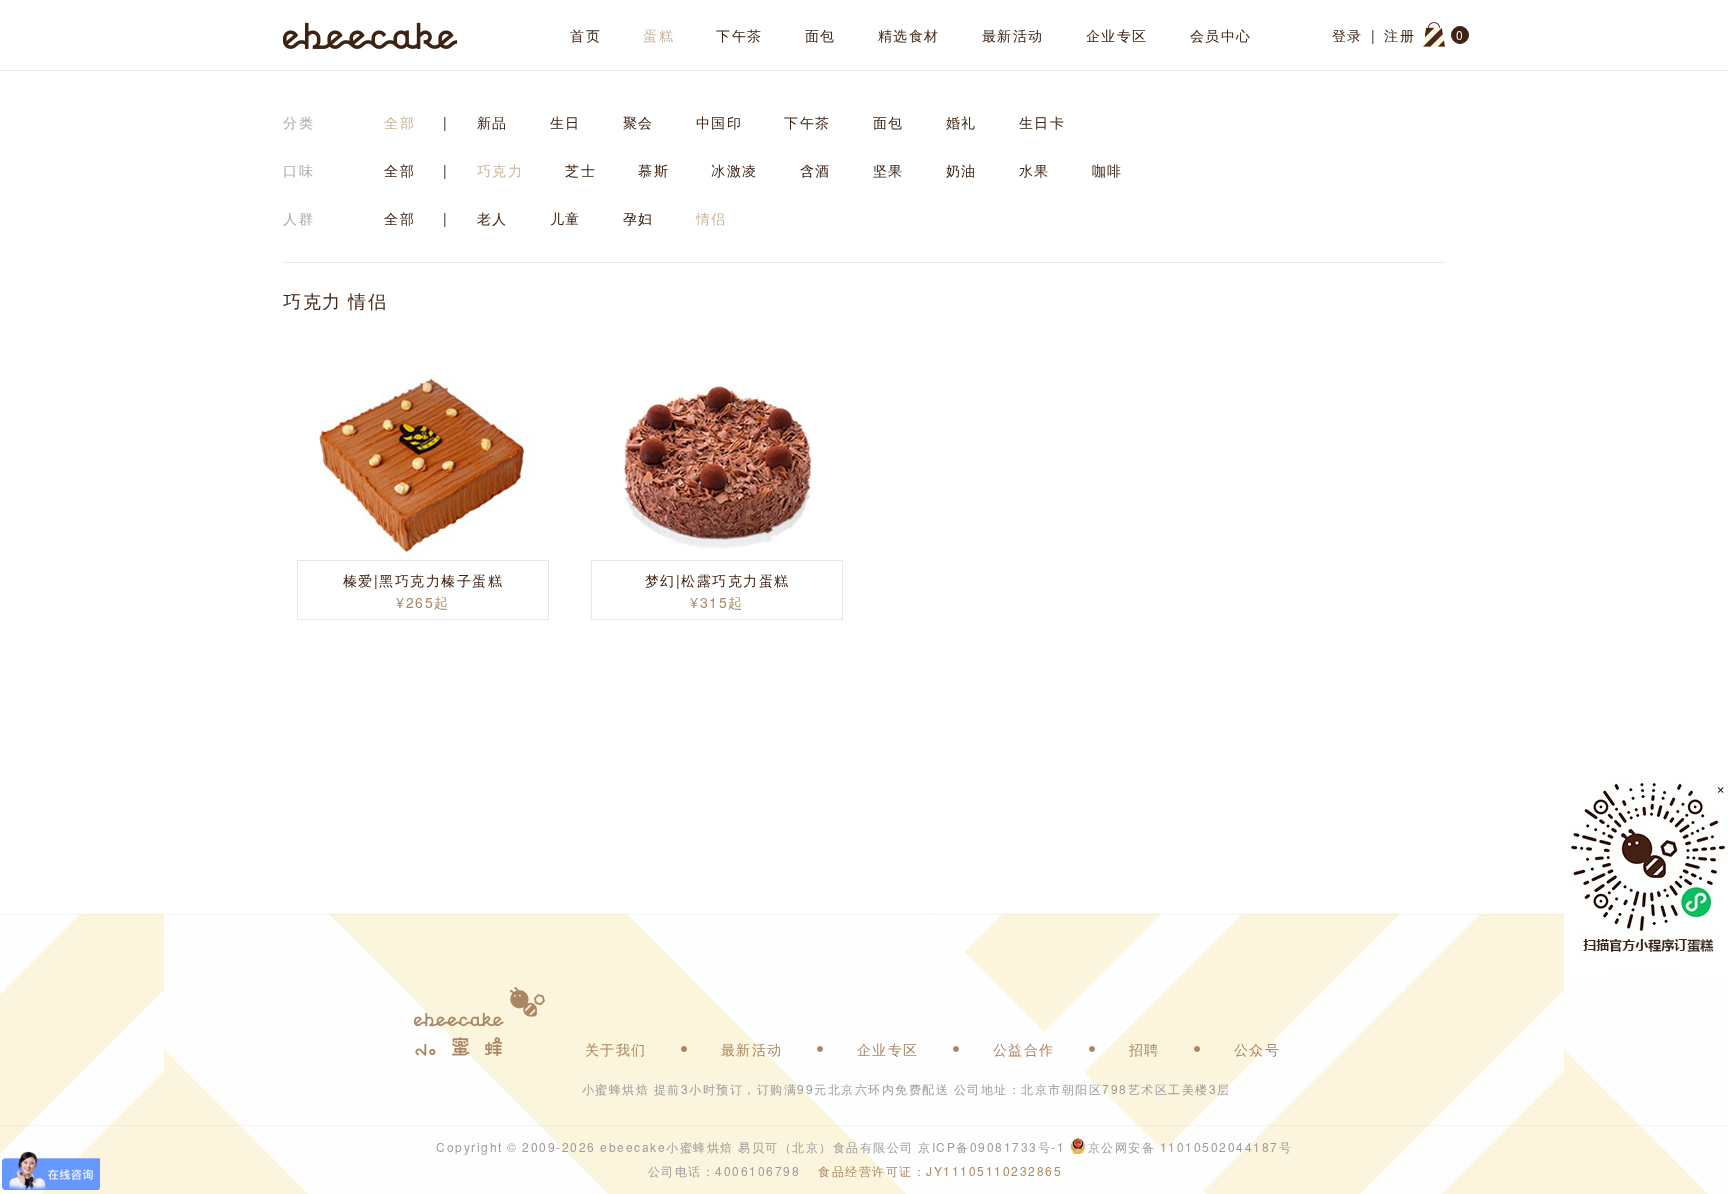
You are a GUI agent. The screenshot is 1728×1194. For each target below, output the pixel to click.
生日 (565, 122)
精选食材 (909, 35)
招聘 (1144, 1049)
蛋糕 (658, 35)
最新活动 (1013, 35)
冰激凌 (734, 170)
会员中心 (1221, 35)
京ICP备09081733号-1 (991, 1146)
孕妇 (638, 218)
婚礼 (961, 122)
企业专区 (1117, 35)
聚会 (638, 122)
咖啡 (1107, 170)
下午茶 (739, 35)
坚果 (888, 170)
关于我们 (616, 1049)
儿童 (565, 218)
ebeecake (370, 35)
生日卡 (1042, 122)
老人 (492, 218)
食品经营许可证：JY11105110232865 (940, 1170)
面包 (820, 35)
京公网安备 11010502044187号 (1190, 1146)
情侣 (711, 218)
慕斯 (653, 170)
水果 (1034, 170)
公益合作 (1024, 1049)
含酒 (815, 170)
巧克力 (500, 170)
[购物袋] (1434, 35)
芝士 (580, 170)
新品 (492, 122)
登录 (1347, 35)
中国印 (719, 122)
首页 (585, 35)
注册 (1399, 35)
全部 (399, 122)
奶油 (961, 170)
